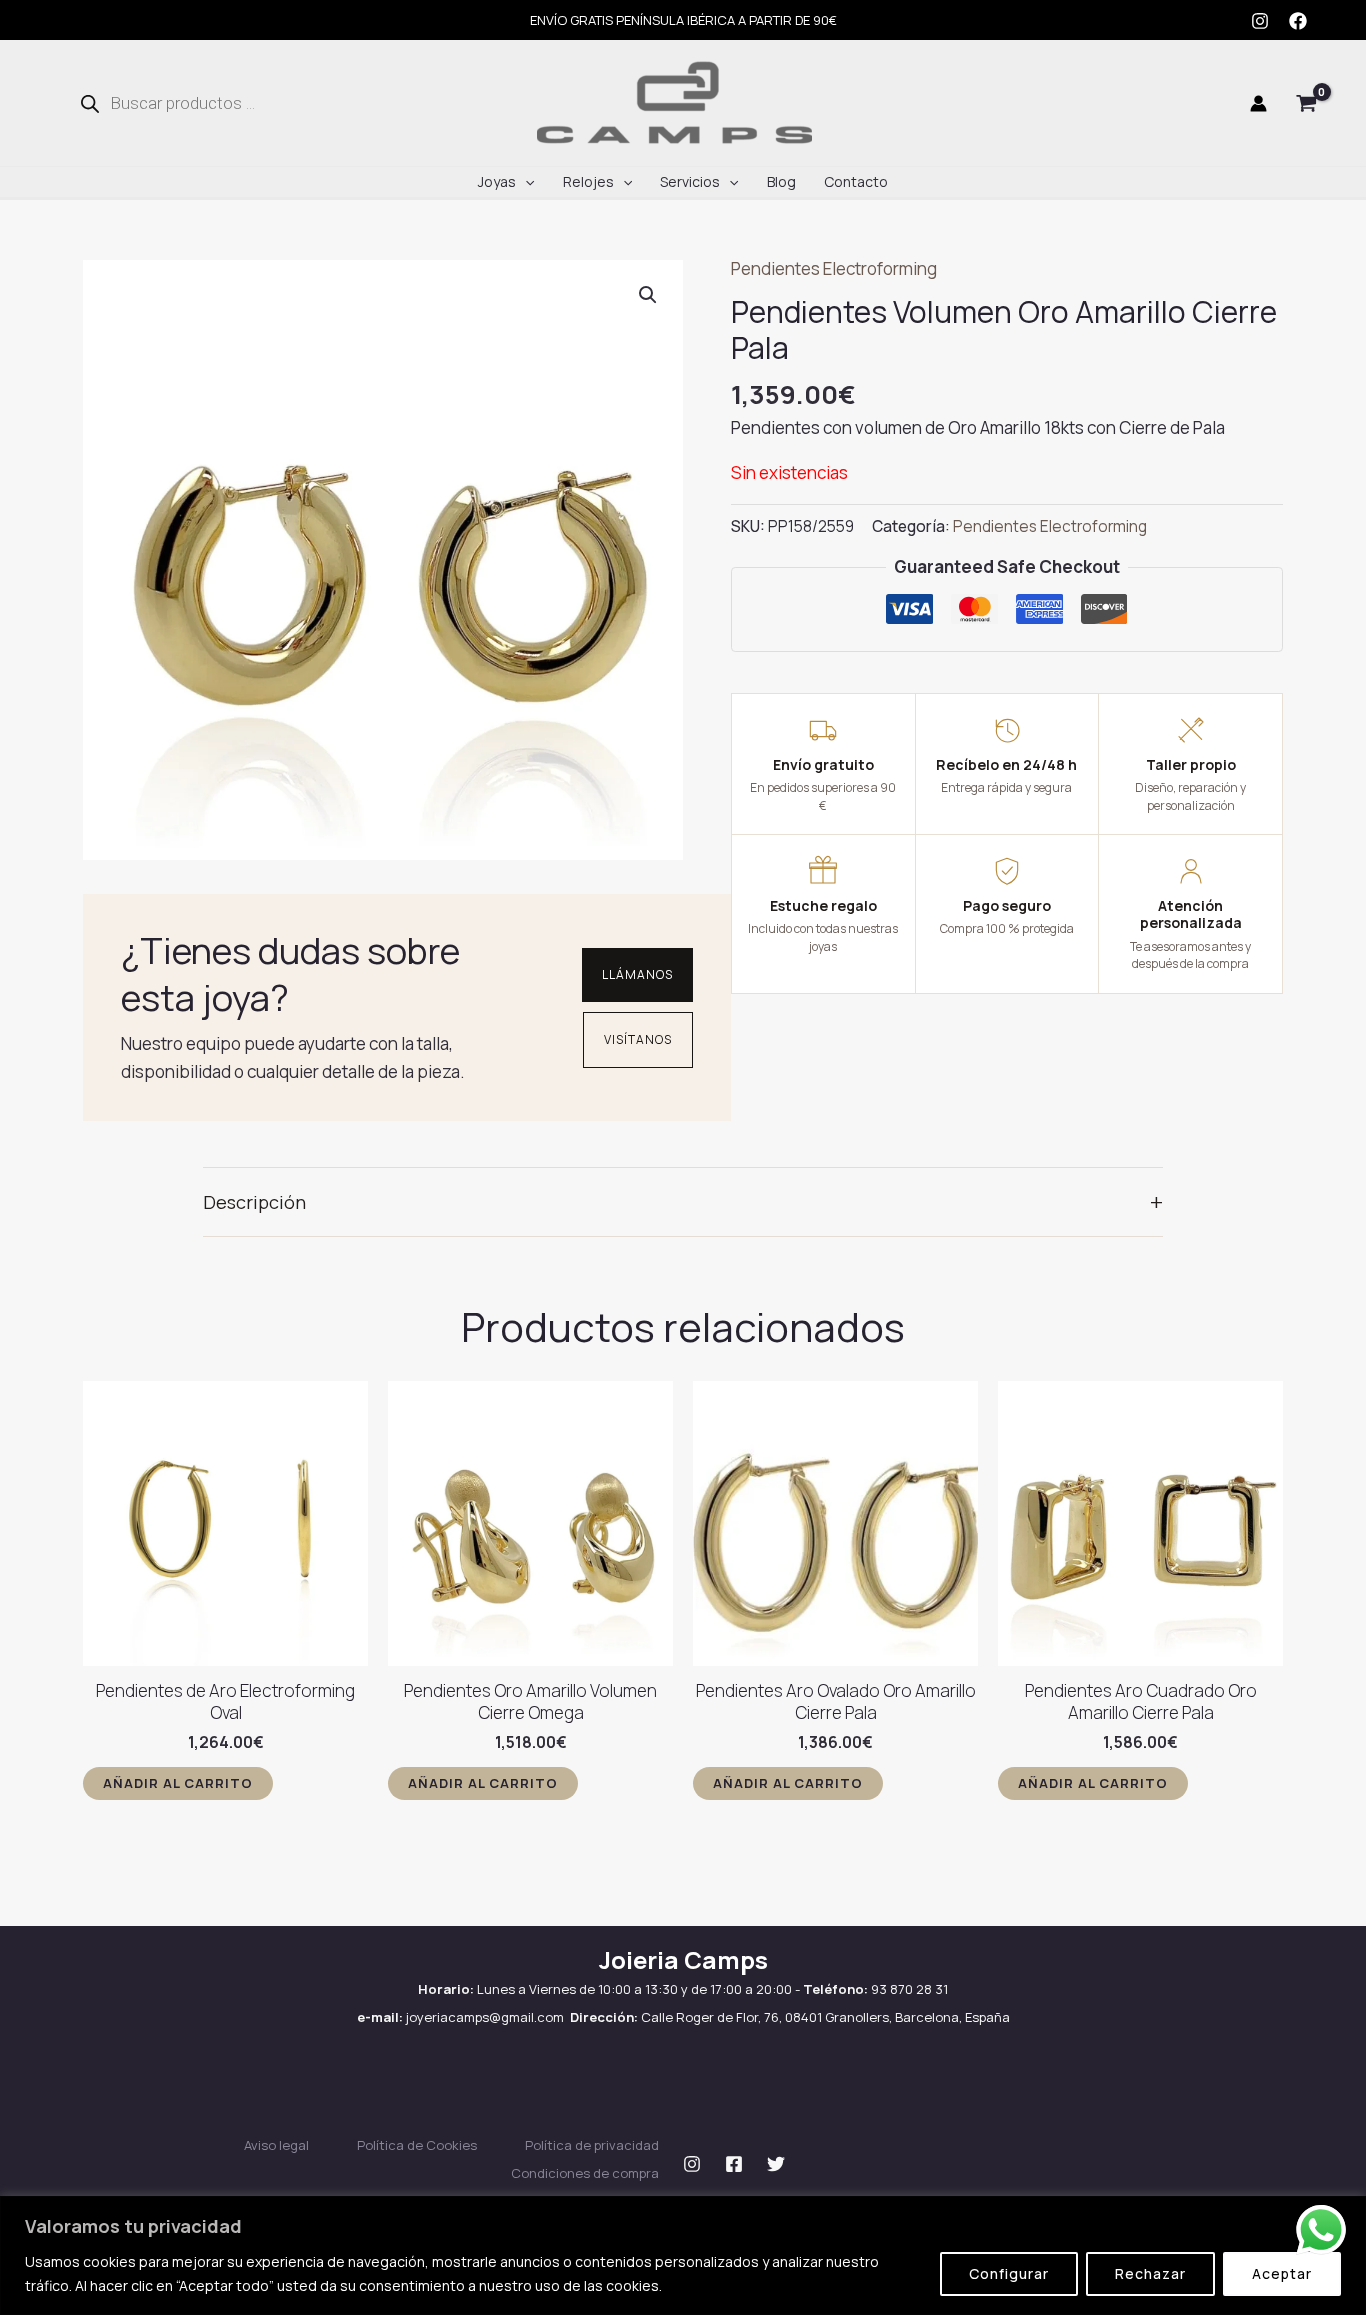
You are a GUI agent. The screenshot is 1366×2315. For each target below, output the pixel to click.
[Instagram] (1260, 21)
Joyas (497, 181)
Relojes (588, 181)
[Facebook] (1298, 21)
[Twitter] (776, 2164)
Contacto (856, 181)
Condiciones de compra (585, 2173)
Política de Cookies (417, 2145)
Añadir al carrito (178, 1783)
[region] (683, 2255)
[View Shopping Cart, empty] (1306, 103)
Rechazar (1150, 2273)
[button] (648, 295)
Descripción (683, 1201)
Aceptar (1282, 2273)
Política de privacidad (592, 2145)
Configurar (1009, 2273)
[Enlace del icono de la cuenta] (1258, 103)
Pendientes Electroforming (834, 268)
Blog (781, 181)
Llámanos (637, 974)
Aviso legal (276, 2145)
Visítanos (638, 1039)
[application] (525, 182)
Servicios (690, 181)
